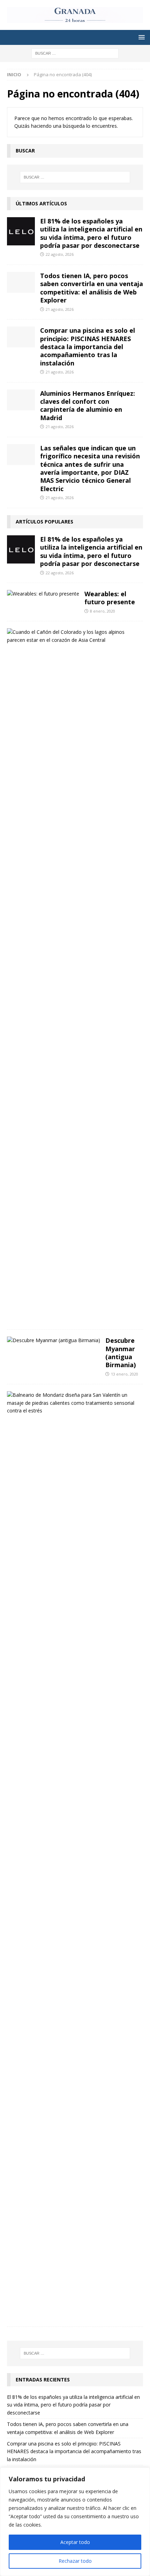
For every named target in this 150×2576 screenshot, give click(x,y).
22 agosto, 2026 (60, 254)
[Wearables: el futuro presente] (43, 594)
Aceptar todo (75, 2542)
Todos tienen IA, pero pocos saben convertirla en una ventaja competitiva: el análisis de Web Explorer (92, 288)
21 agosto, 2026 (60, 309)
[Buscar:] (75, 53)
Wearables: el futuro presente (110, 598)
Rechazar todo (75, 2561)
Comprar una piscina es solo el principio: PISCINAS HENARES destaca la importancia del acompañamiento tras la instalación (88, 347)
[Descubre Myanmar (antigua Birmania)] (54, 1340)
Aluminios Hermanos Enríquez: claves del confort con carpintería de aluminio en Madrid (88, 405)
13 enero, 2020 (125, 1374)
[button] (140, 37)
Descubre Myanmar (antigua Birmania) (121, 1353)
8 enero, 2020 (103, 611)
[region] (75, 2522)
